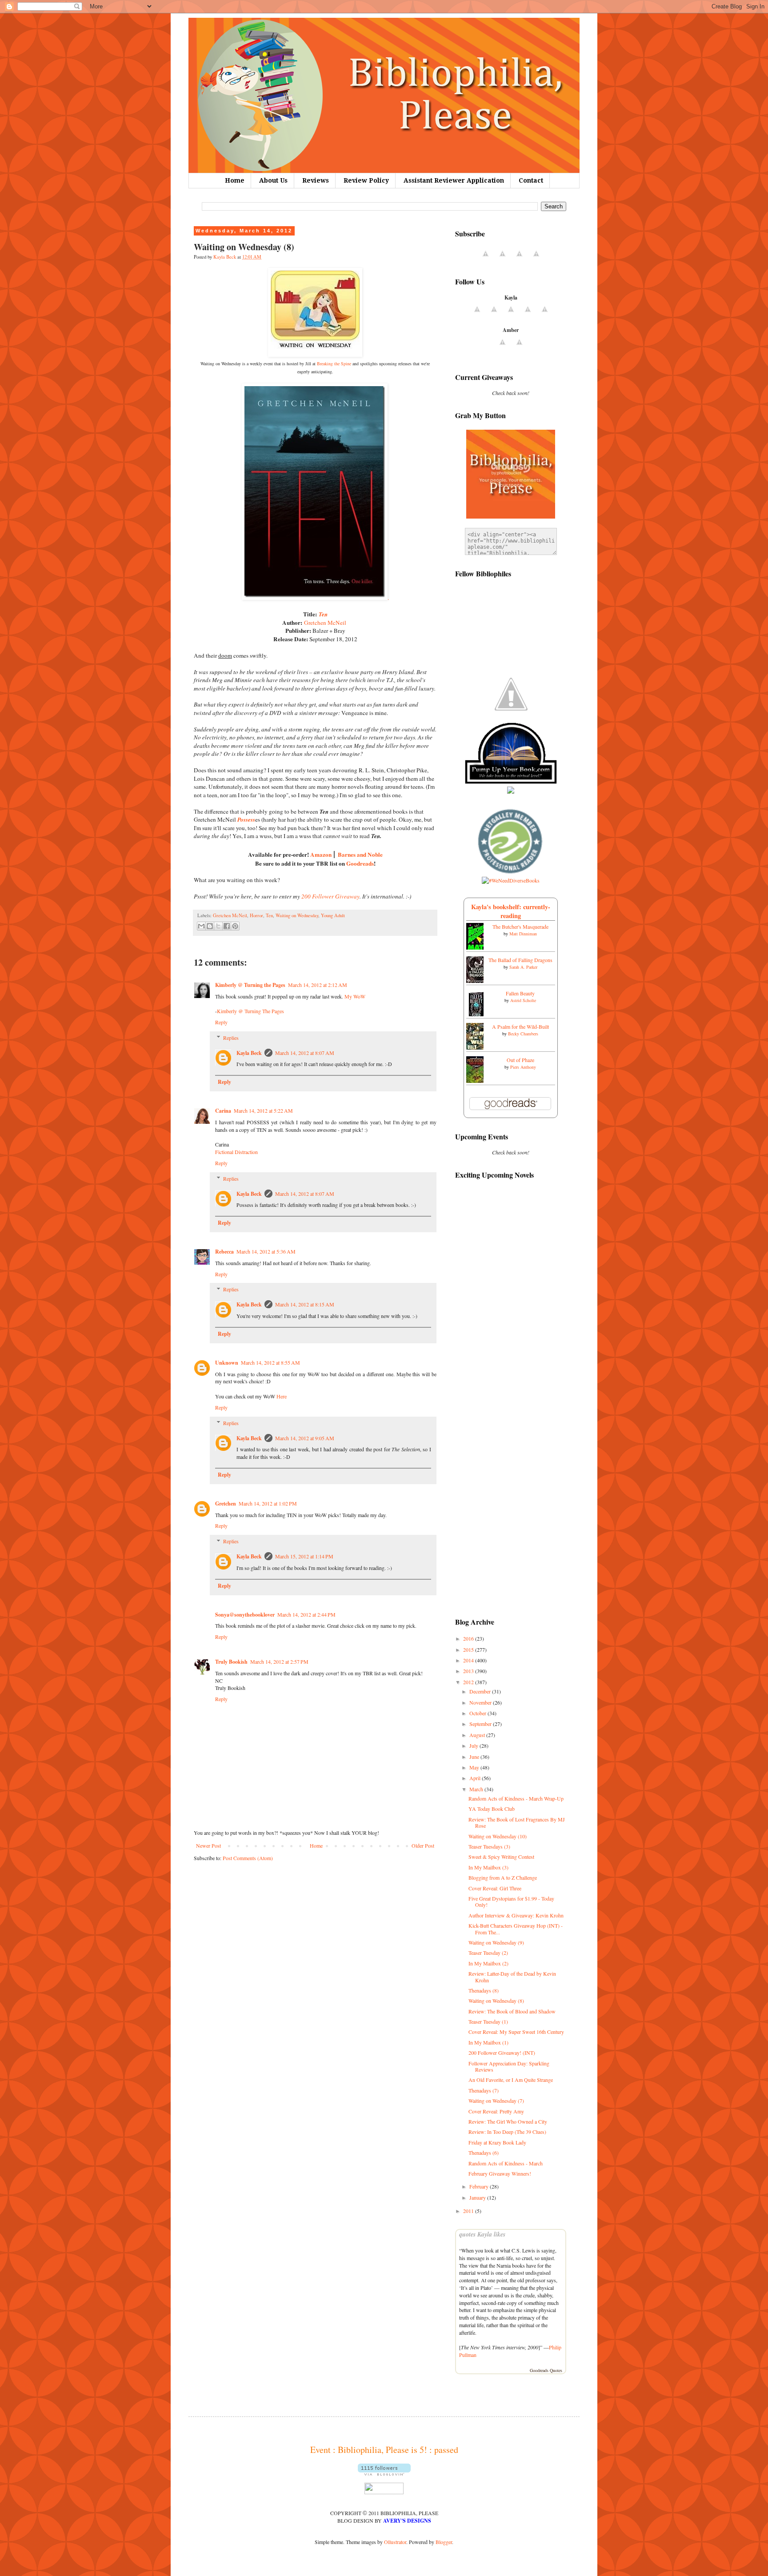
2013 (469, 1671)
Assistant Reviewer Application (454, 180)
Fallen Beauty (520, 993)
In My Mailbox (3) (488, 1867)
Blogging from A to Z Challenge (503, 1877)
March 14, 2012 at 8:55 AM (270, 1362)
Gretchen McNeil (325, 623)
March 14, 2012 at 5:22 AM (263, 1110)
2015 (469, 1649)
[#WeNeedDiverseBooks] (511, 880)
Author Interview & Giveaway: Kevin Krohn (516, 1915)
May (475, 1767)
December (481, 1691)
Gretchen (226, 1504)
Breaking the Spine (334, 363)
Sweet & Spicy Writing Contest (501, 1857)
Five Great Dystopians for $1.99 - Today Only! (511, 1901)
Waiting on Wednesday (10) (498, 1836)
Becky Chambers (523, 1034)
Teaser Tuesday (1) (488, 2021)
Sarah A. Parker (523, 967)
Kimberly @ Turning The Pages (250, 1011)
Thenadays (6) (484, 2153)
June (475, 1757)
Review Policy (366, 180)
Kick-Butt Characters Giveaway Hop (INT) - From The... (516, 1929)
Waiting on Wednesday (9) (496, 1942)
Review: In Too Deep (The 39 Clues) (507, 2132)
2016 (469, 1638)
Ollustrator (395, 2542)
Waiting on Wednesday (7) (496, 2101)
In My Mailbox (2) (488, 1963)
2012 (469, 1682)
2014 (469, 1660)
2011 (469, 2211)
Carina (223, 1111)
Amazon (321, 855)
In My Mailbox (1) (488, 2042)
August (478, 1735)
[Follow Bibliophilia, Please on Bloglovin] (384, 2473)
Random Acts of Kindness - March (506, 2163)
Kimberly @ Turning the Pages (250, 985)
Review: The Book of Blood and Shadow (512, 2011)
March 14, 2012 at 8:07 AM (305, 1053)
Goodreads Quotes (546, 2370)
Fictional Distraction (236, 1152)
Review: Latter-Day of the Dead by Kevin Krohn (512, 1977)
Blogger (444, 2542)
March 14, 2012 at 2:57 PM (279, 1661)
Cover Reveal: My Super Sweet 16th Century (516, 2032)
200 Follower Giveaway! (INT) (502, 2053)
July (474, 1745)
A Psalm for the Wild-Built (520, 1026)
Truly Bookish (231, 1662)
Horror (256, 915)
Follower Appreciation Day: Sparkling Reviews (509, 2066)
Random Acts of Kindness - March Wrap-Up (516, 1798)
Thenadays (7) (484, 2090)
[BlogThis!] (210, 926)
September (481, 1724)
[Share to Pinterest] (235, 926)
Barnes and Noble (360, 855)
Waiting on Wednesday (297, 915)
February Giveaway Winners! (500, 2173)
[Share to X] (218, 926)
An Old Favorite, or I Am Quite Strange (511, 2080)
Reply (221, 1022)
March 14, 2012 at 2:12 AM (318, 985)
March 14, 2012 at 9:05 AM (305, 1438)
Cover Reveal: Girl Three (495, 1888)
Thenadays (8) (484, 1990)
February (480, 2186)
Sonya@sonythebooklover (245, 1615)
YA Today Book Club (492, 1809)
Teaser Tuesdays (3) (489, 1846)
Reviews (316, 180)
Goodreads (360, 863)
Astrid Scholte (523, 1000)
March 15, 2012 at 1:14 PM (304, 1556)
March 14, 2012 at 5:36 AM (266, 1251)
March (477, 1789)
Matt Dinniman (523, 934)
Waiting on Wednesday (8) (496, 2001)
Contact (531, 180)
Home (235, 180)
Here (282, 1396)
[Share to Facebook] (227, 926)
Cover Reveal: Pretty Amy (496, 2111)
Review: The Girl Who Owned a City (508, 2121)
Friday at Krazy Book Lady (497, 2142)
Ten (323, 614)
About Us (273, 180)
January (478, 2197)
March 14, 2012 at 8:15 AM (305, 1304)
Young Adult (333, 915)
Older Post (423, 1845)
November (481, 1702)
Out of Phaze (520, 1060)
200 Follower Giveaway (330, 896)
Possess (246, 819)
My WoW (355, 996)
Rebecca (224, 1252)
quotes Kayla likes (482, 2234)
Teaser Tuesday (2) (488, 1953)
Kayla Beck (249, 1053)
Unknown (227, 1363)
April (476, 1778)
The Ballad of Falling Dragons (520, 960)
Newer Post (208, 1845)
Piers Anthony (523, 1067)
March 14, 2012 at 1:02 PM (268, 1503)
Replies (231, 1038)
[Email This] (201, 926)
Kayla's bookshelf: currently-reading (511, 911)
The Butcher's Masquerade (520, 927)
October (478, 1713)
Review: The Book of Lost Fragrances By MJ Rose (517, 1822)
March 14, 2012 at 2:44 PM (306, 1614)
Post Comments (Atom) (248, 1858)
